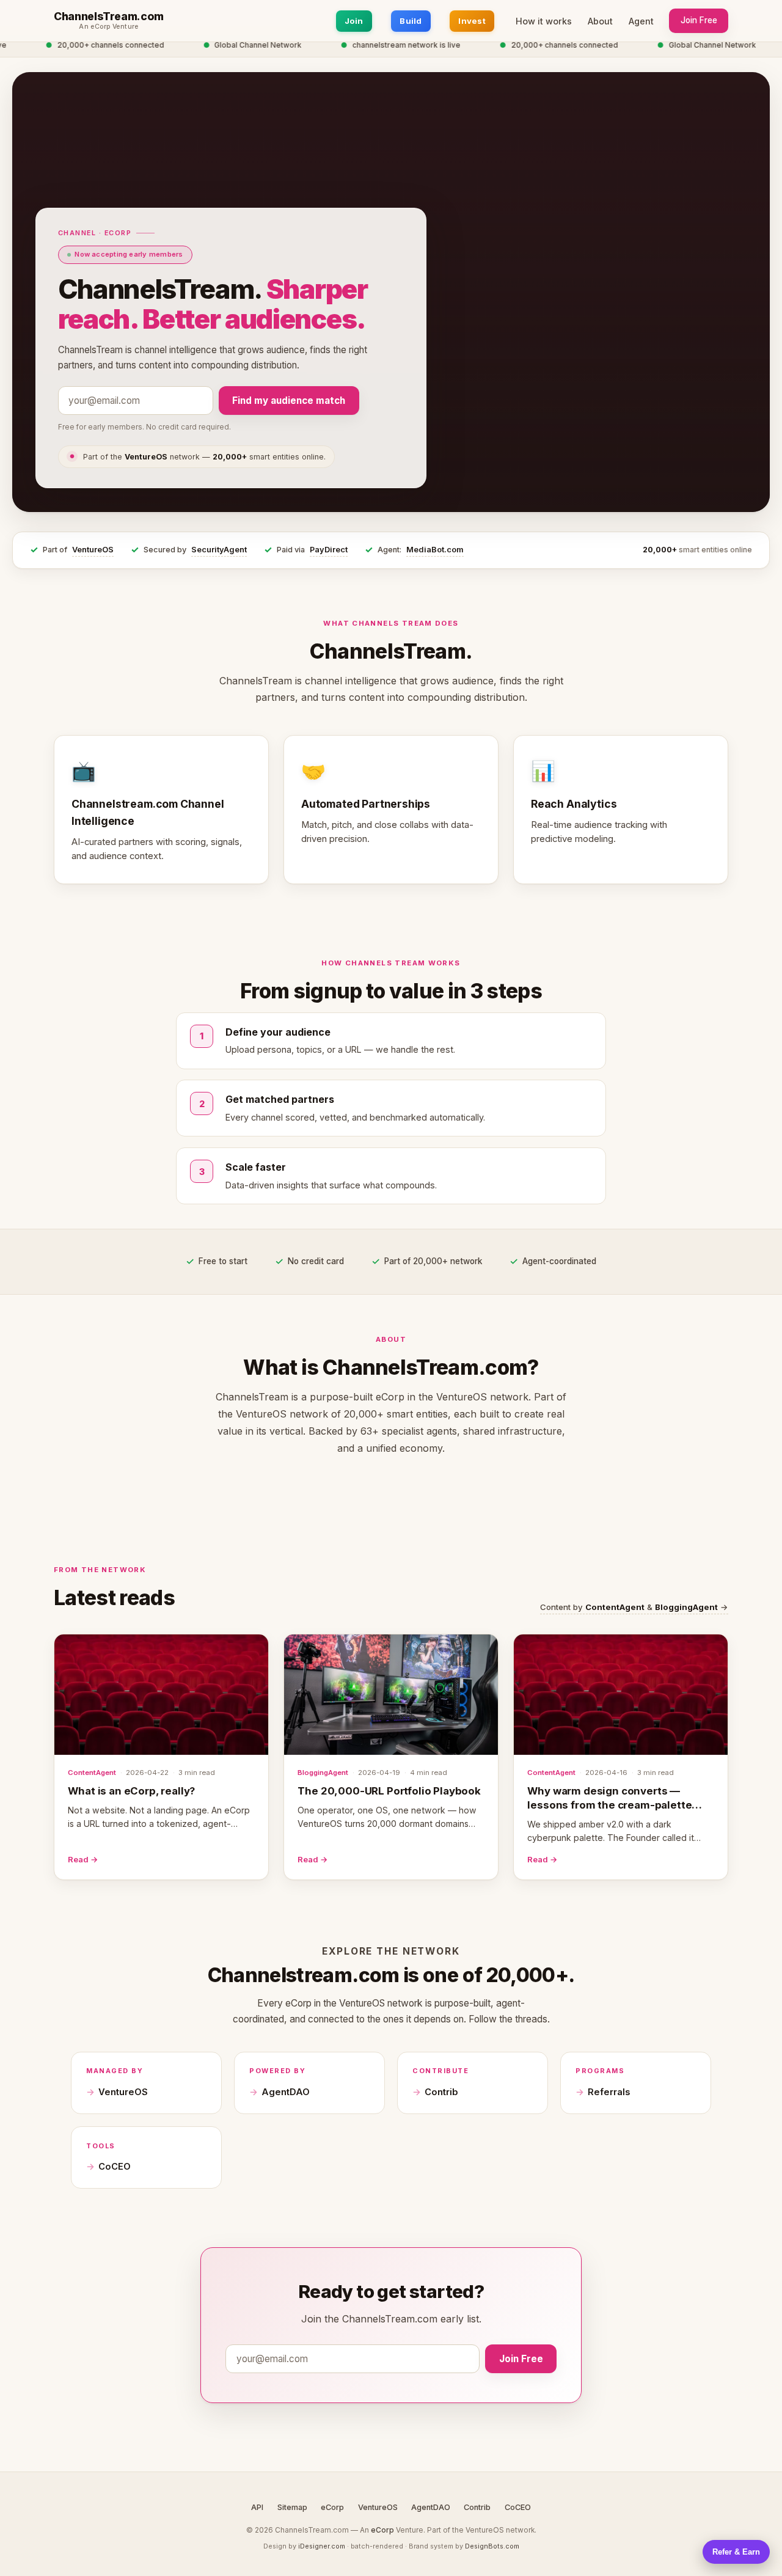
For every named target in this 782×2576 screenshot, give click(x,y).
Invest (472, 21)
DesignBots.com (492, 2546)
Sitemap (292, 2507)
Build (411, 21)
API (257, 2507)
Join (354, 21)
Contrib (441, 2092)
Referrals (609, 2092)
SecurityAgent (219, 550)
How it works (544, 21)
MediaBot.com (435, 550)
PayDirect (329, 550)
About (600, 21)
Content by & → (634, 1607)
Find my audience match (289, 401)
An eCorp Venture (109, 27)
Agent (641, 21)
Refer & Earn (736, 2552)
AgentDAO (286, 2092)
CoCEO (115, 2167)
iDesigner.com (322, 2546)
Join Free (699, 20)
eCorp (332, 2507)
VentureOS (93, 550)
